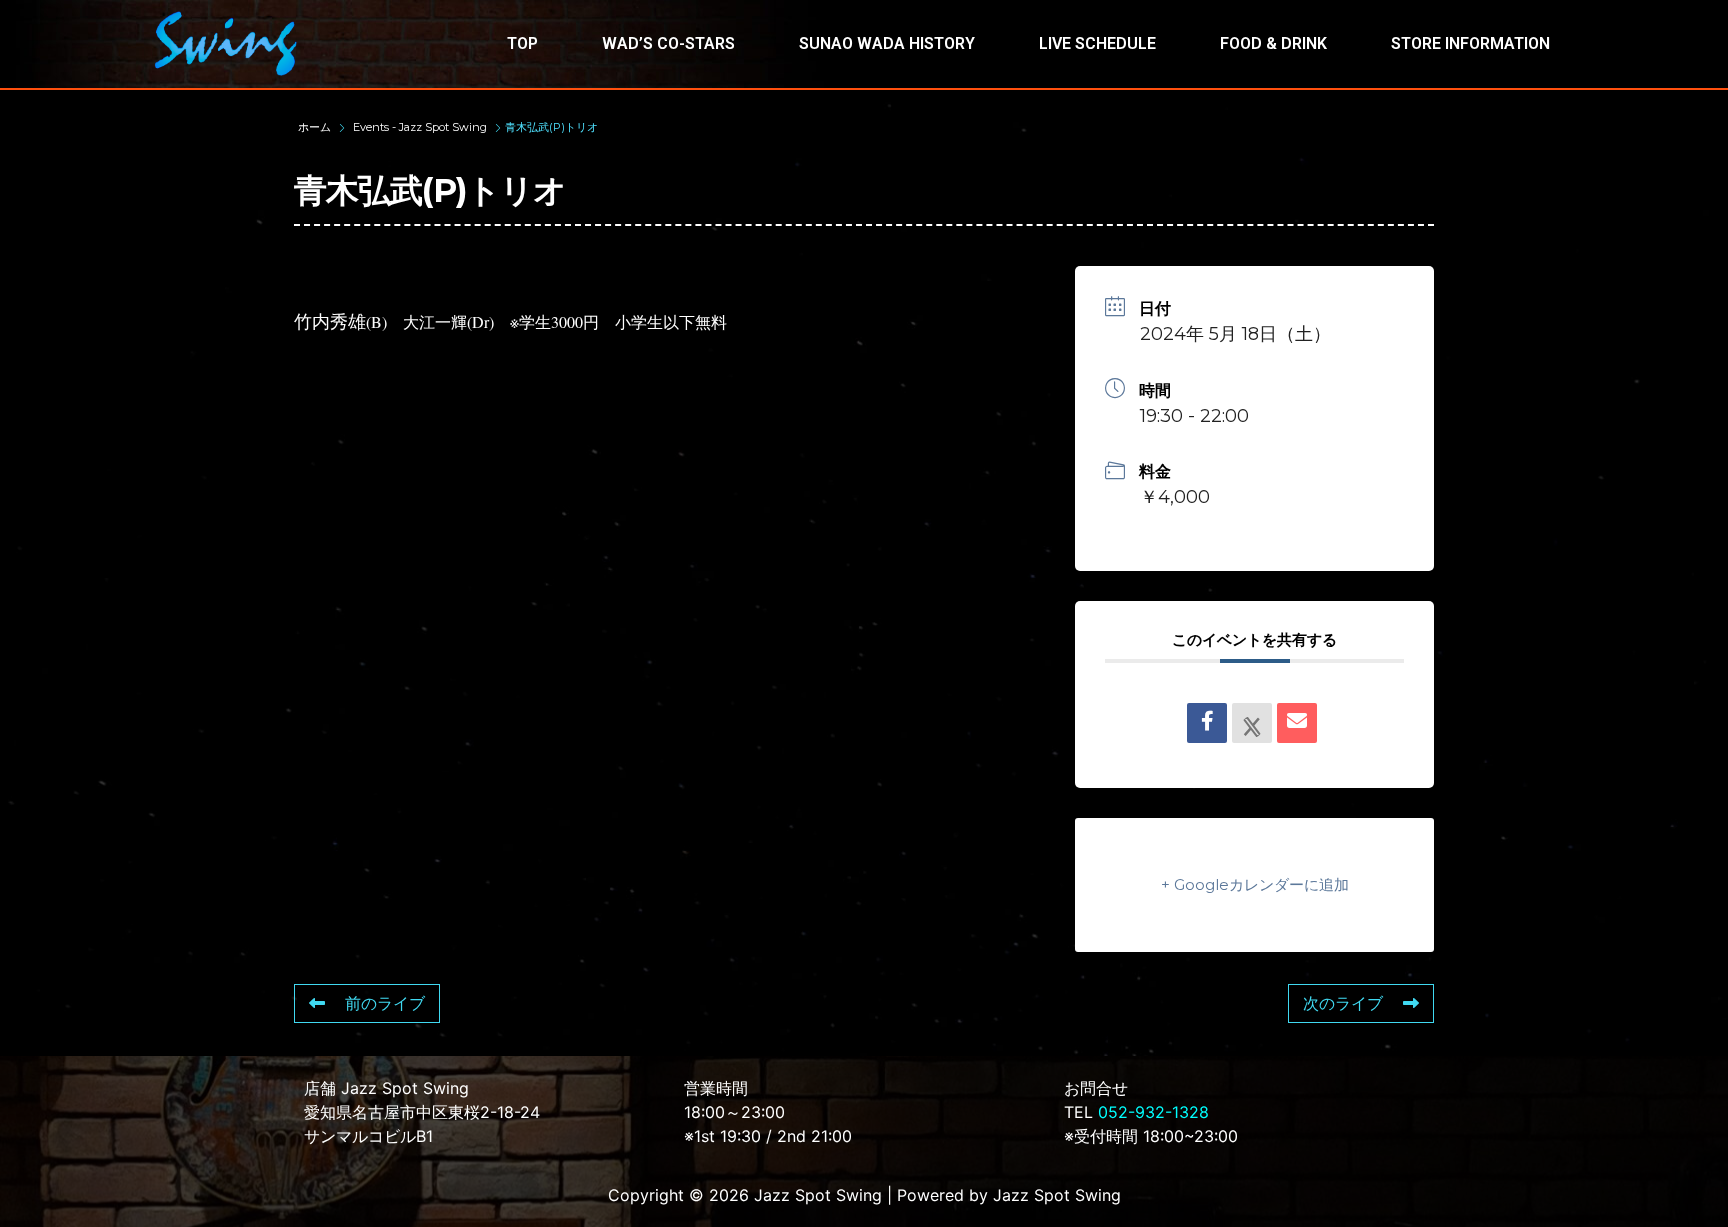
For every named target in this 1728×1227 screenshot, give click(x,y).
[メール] (1297, 723)
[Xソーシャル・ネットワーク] (1252, 723)
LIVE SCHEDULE (1097, 43)
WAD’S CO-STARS (668, 43)
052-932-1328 (1153, 1112)
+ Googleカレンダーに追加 (1255, 884)
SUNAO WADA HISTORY (887, 43)
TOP (522, 43)
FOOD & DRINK (1273, 43)
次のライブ (1343, 1003)
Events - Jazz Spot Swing (420, 127)
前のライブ (385, 1003)
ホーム (316, 127)
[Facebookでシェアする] (1207, 723)
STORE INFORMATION (1470, 43)
